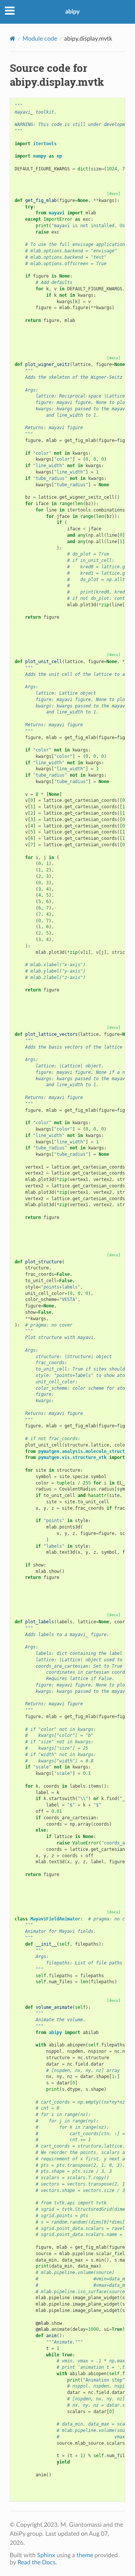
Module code (40, 39)
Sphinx (46, 2555)
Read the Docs (37, 2562)
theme (85, 2555)
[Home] (13, 39)
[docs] (114, 194)
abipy (72, 12)
